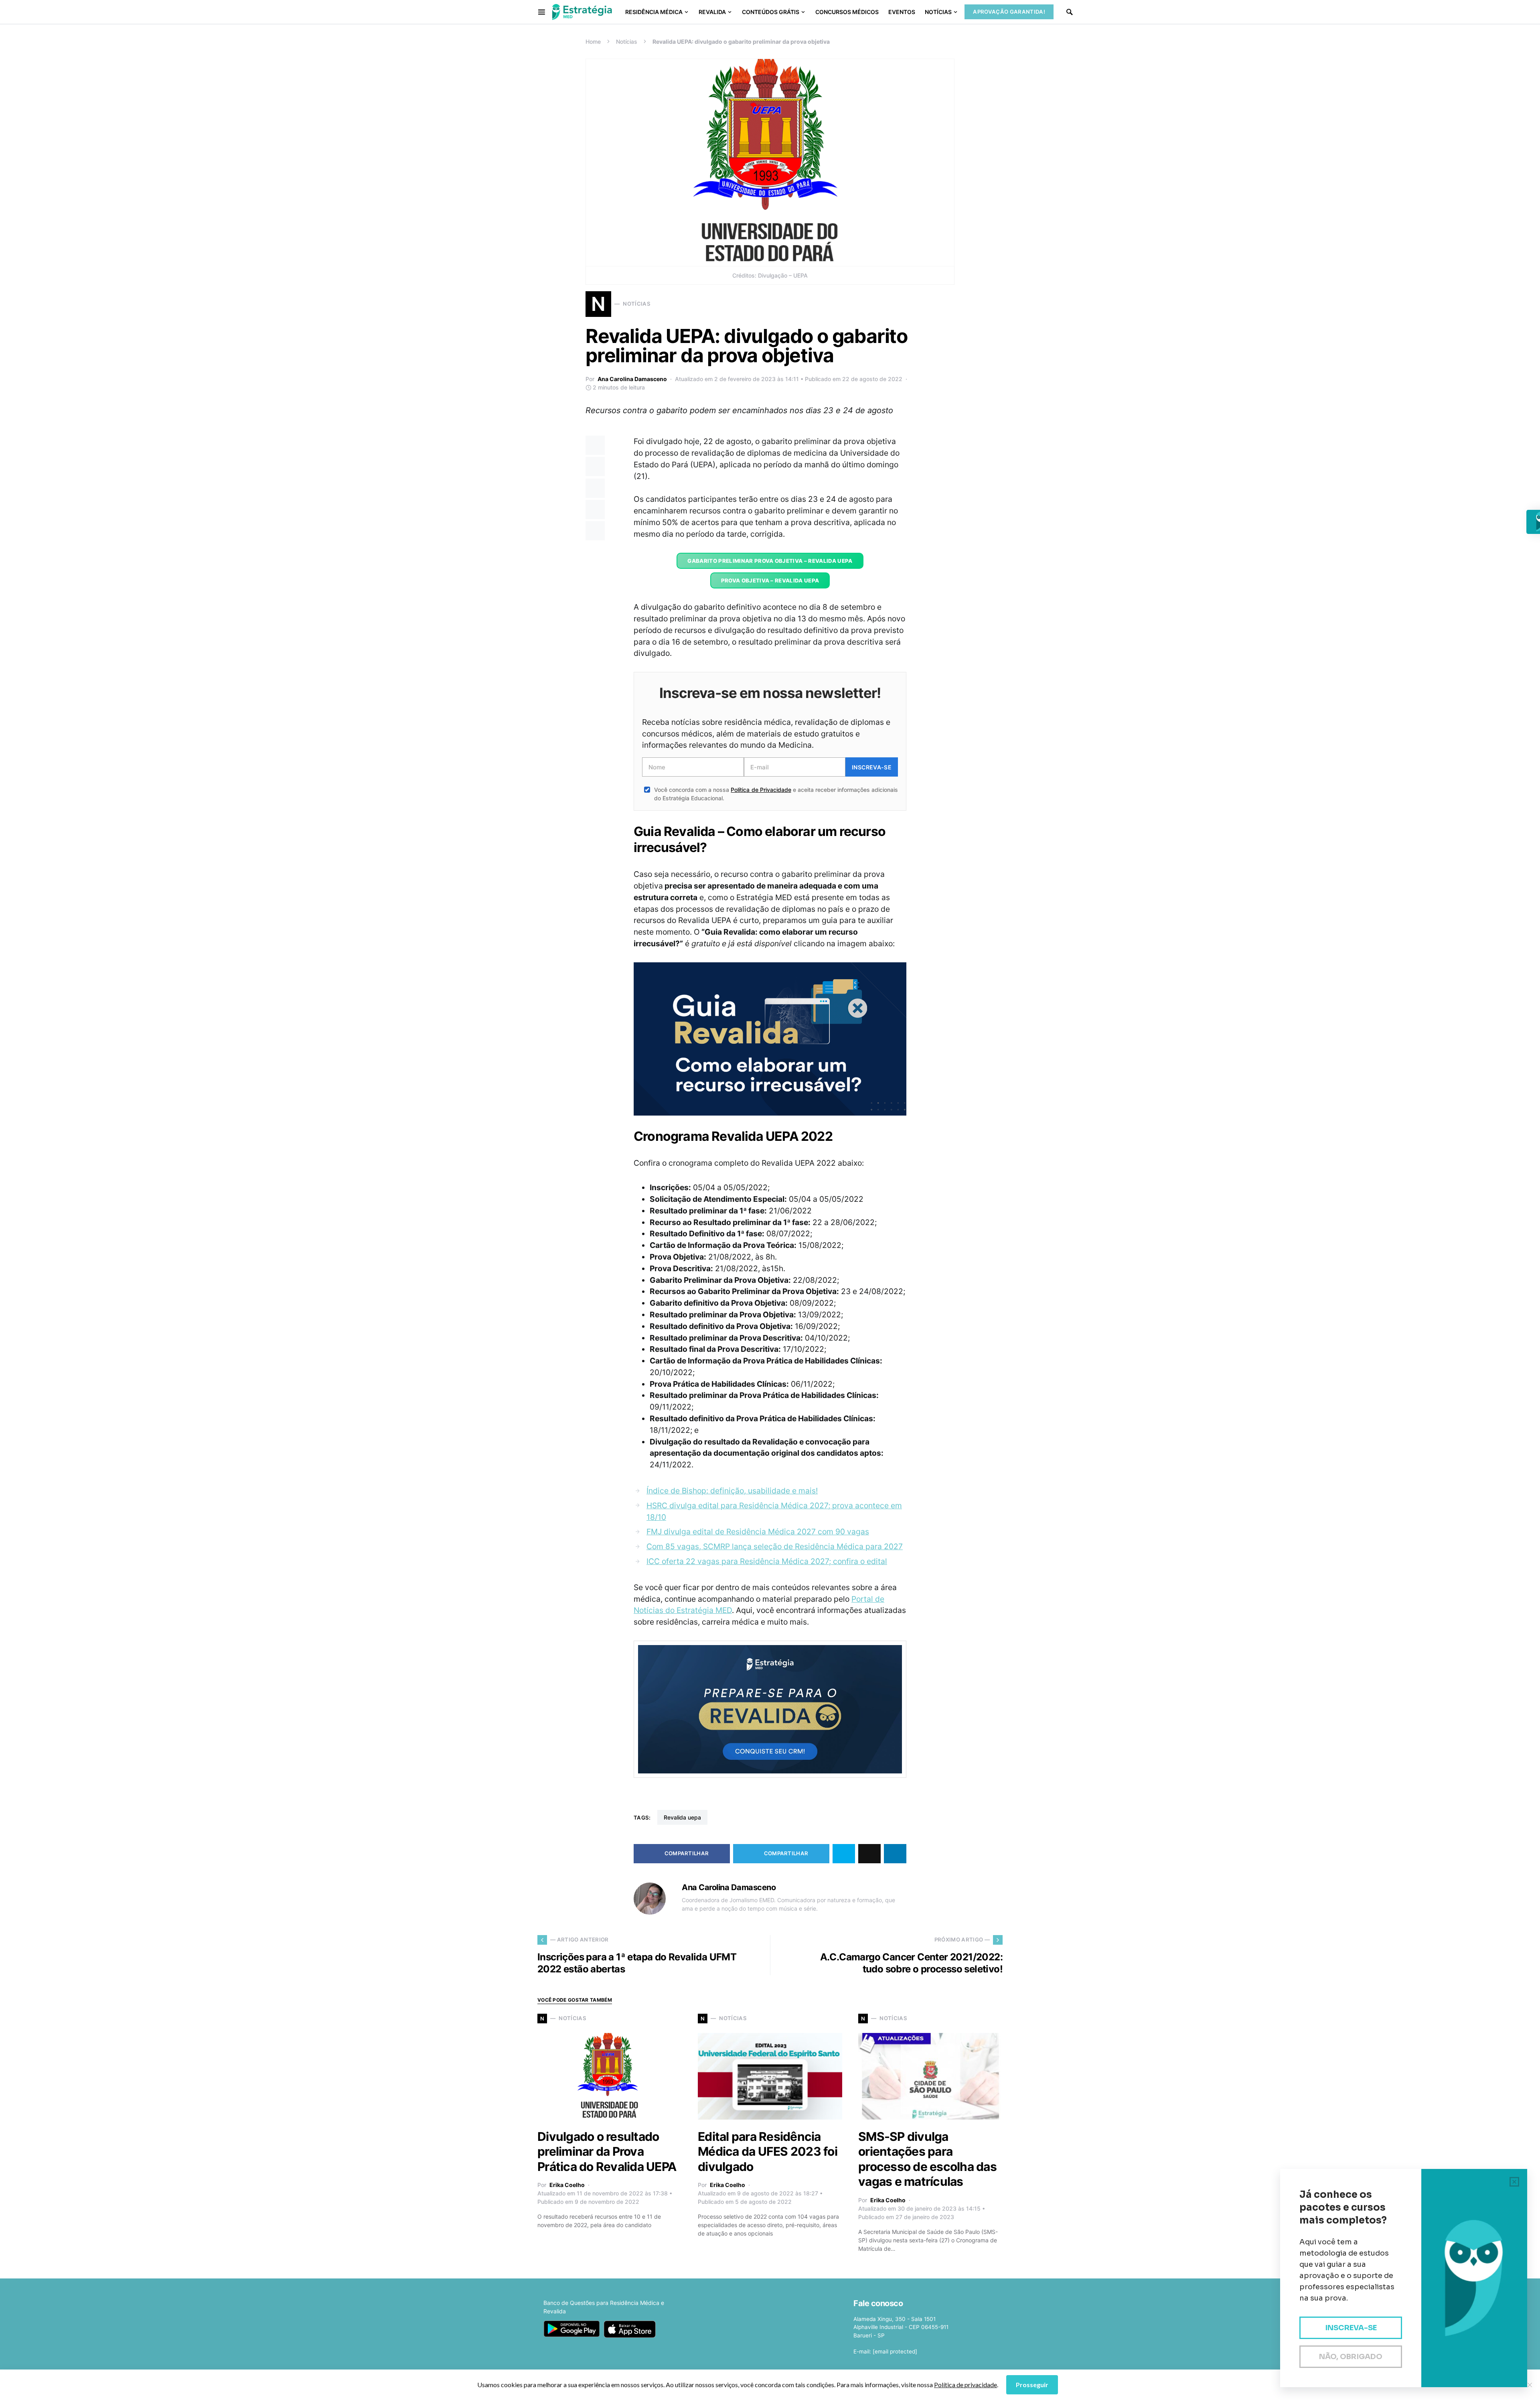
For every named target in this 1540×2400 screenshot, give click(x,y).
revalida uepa (682, 1817)
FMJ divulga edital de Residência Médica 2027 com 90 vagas (758, 1532)
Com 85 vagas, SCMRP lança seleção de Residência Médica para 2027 (775, 1546)
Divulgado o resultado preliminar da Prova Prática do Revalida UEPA (607, 2151)
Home (593, 42)
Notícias (627, 42)
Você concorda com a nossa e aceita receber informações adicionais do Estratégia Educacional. (776, 794)
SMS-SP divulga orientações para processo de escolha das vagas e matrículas (927, 2159)
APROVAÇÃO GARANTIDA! (1009, 12)
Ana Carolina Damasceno (632, 379)
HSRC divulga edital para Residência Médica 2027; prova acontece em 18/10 (774, 1511)
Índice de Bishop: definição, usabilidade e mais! (732, 1491)
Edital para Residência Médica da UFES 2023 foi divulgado (768, 2151)
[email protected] (895, 2351)
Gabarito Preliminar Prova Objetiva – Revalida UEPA (770, 561)
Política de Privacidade (761, 790)
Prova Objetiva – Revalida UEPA (770, 580)
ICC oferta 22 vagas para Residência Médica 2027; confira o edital (767, 1561)
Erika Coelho (567, 2185)
